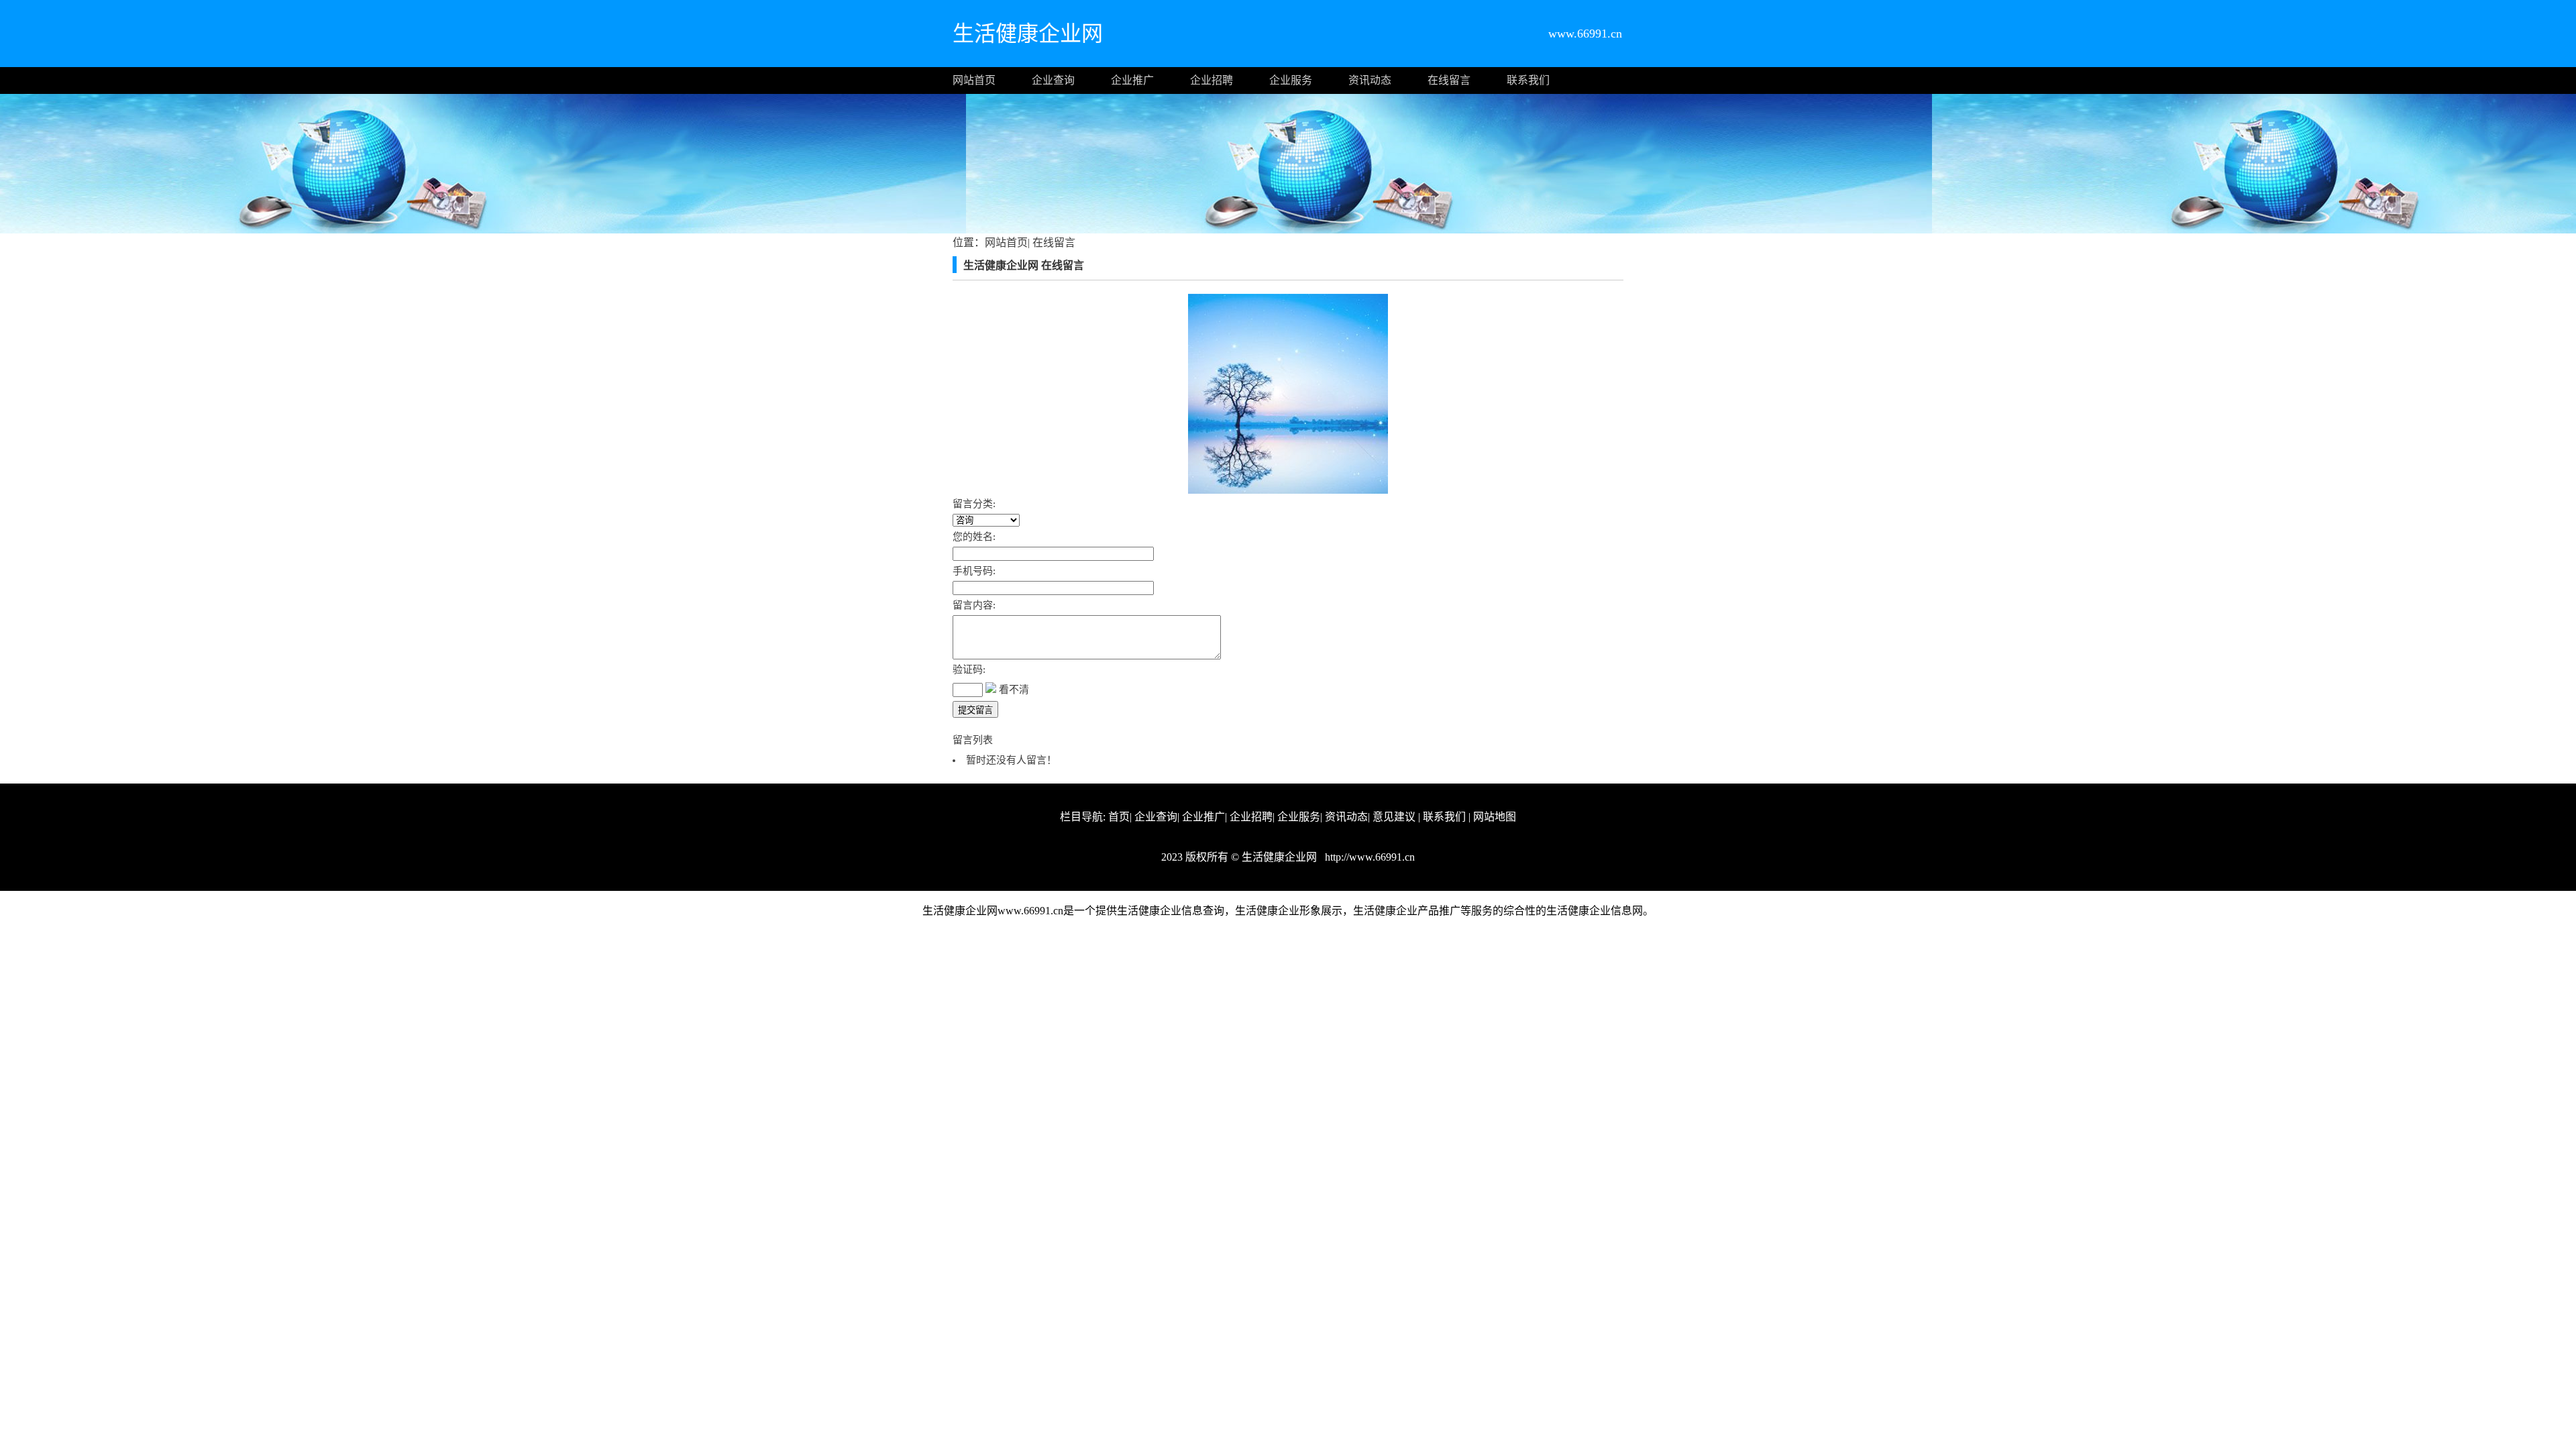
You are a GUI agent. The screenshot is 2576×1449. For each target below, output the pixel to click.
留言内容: (974, 605)
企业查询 (1053, 80)
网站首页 (974, 80)
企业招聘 (1212, 80)
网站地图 (1495, 817)
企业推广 (1132, 80)
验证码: (969, 669)
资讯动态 (1370, 80)
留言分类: (974, 504)
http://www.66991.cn (1368, 857)
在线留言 (1449, 80)
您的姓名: (974, 537)
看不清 (1014, 690)
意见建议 (1394, 817)
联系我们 (1528, 80)
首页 (1119, 817)
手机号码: (974, 571)
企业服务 (1291, 80)
